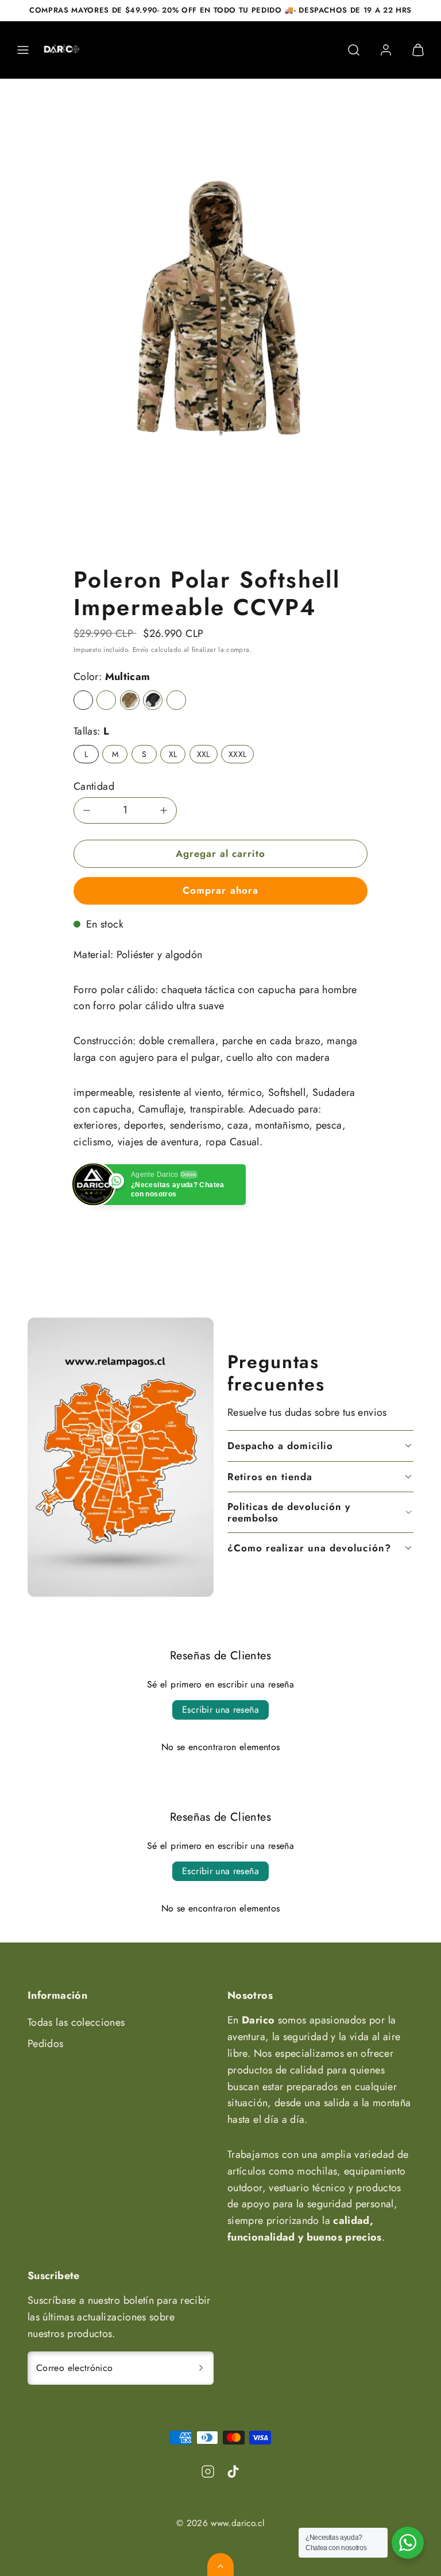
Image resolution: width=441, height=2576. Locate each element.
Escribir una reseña (220, 1710)
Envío (141, 649)
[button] (23, 50)
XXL (204, 754)
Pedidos (46, 2044)
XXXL (237, 754)
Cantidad (94, 786)
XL (173, 754)
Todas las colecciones (76, 2022)
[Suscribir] (201, 2368)
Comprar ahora (220, 890)
